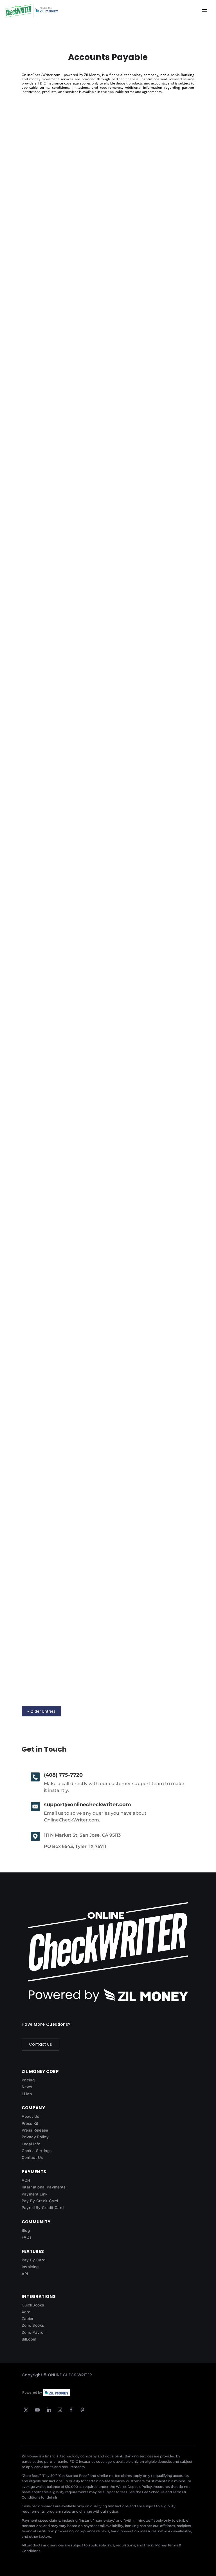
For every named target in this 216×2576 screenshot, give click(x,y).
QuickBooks (33, 2305)
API (25, 2274)
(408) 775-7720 (63, 1775)
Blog (26, 2230)
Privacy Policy (35, 2137)
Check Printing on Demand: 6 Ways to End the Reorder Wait (106, 236)
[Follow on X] (26, 2410)
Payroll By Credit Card (43, 2208)
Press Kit (30, 2123)
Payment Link (35, 2194)
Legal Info (31, 2144)
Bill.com (29, 2339)
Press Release (35, 2130)
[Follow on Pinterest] (82, 2410)
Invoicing (30, 2267)
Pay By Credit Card (40, 2201)
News (27, 2087)
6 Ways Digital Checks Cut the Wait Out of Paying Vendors (104, 752)
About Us (30, 2116)
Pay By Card (33, 2260)
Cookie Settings (37, 2151)
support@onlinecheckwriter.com (87, 1805)
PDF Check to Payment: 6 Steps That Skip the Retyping (99, 408)
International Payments (44, 2187)
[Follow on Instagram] (60, 2410)
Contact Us (40, 2044)
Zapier (28, 2319)
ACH (26, 2180)
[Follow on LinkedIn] (49, 2410)
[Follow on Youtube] (37, 2410)
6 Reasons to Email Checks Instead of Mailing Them (95, 580)
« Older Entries (41, 1711)
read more (38, 267)
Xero (26, 2312)
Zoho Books (33, 2325)
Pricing (28, 2080)
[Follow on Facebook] (71, 2410)
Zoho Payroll (34, 2332)
